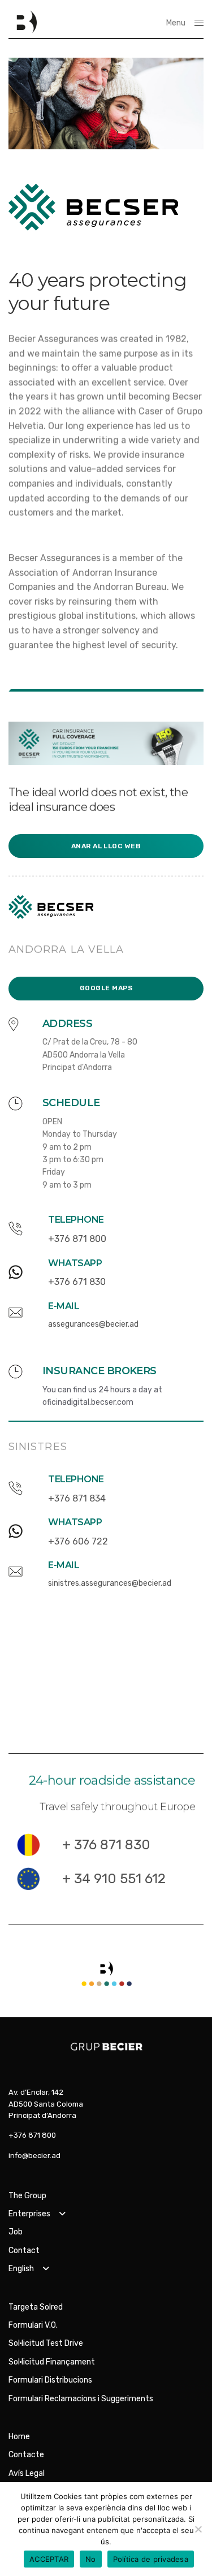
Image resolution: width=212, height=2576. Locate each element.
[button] (106, 846)
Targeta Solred (36, 2307)
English (21, 2269)
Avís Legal (27, 2473)
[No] (198, 2529)
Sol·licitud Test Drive (46, 2343)
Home (19, 2437)
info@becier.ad (34, 2156)
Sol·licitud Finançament (52, 2362)
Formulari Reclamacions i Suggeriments (81, 2399)
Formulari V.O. (33, 2325)
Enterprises (29, 2214)
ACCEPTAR (49, 2559)
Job (16, 2232)
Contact (24, 2251)
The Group (27, 2196)
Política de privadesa (151, 2559)
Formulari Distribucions (50, 2380)
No (91, 2559)
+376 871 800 (32, 2135)
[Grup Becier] (23, 23)
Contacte (26, 2455)
